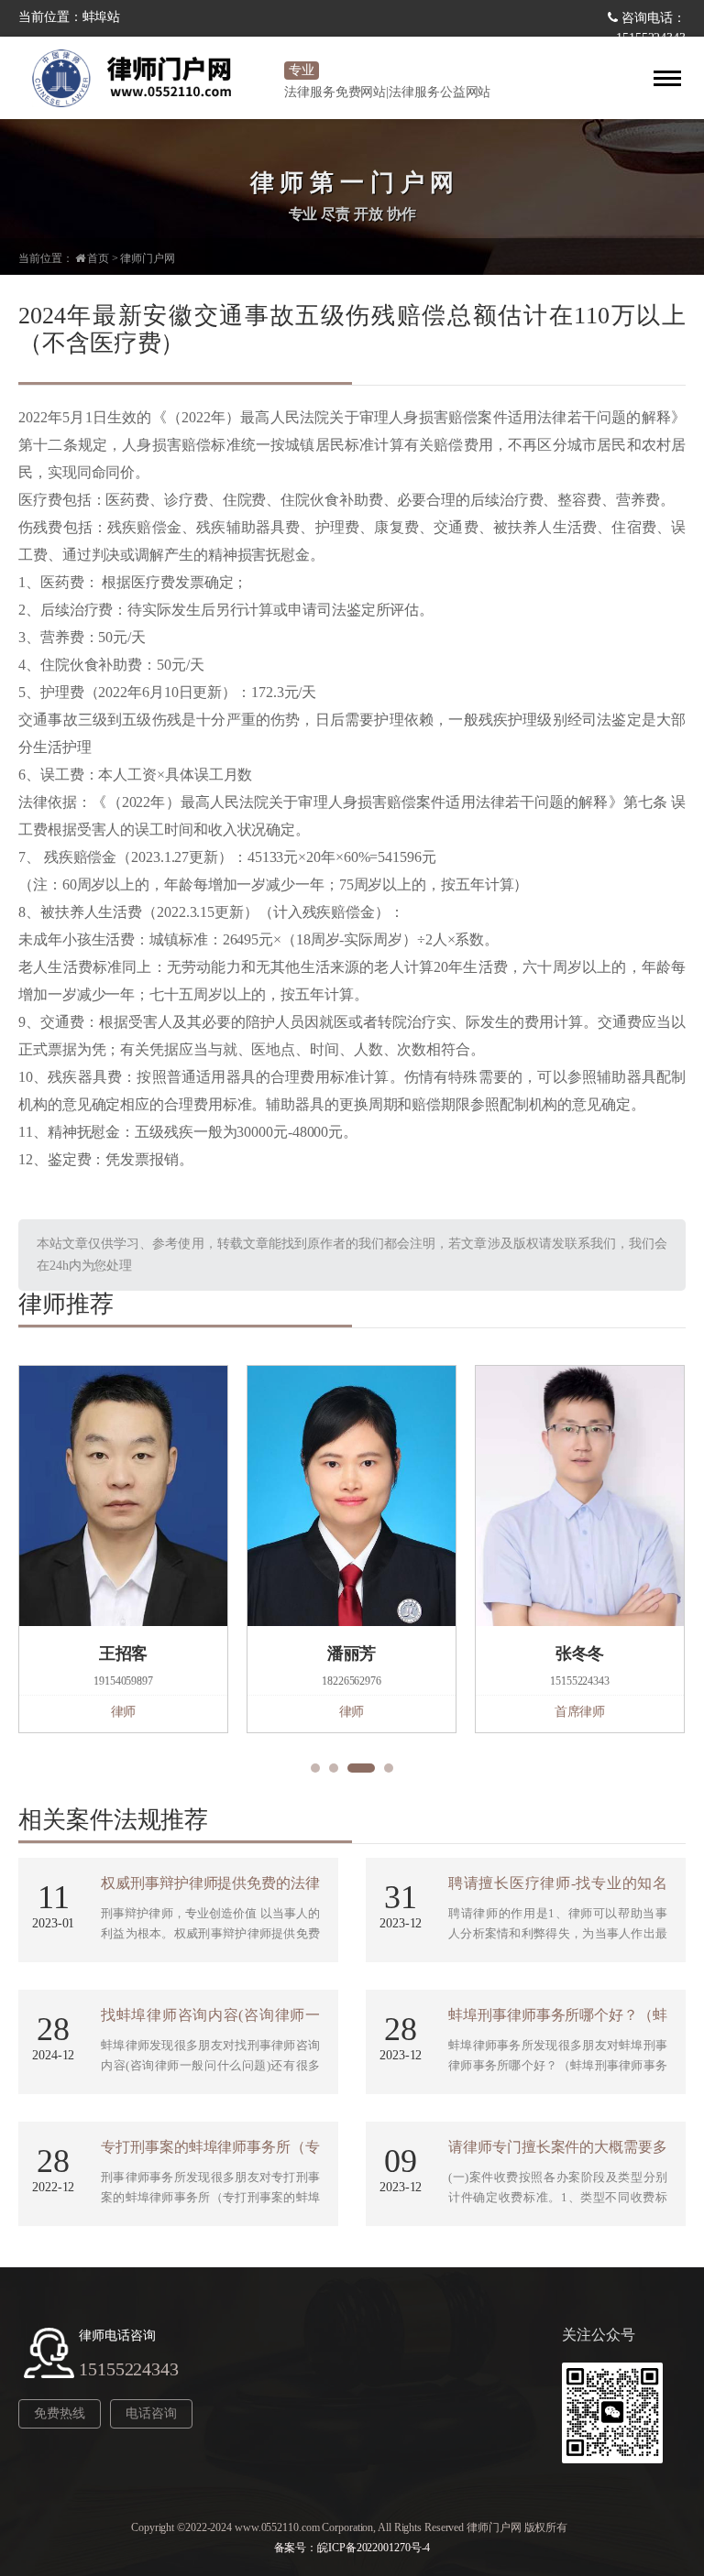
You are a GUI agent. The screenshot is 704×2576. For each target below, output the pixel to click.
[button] (315, 1768)
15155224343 (129, 2369)
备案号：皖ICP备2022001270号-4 (352, 2548)
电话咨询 (151, 2413)
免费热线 (60, 2413)
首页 (98, 258)
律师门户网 (148, 258)
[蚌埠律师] (147, 78)
